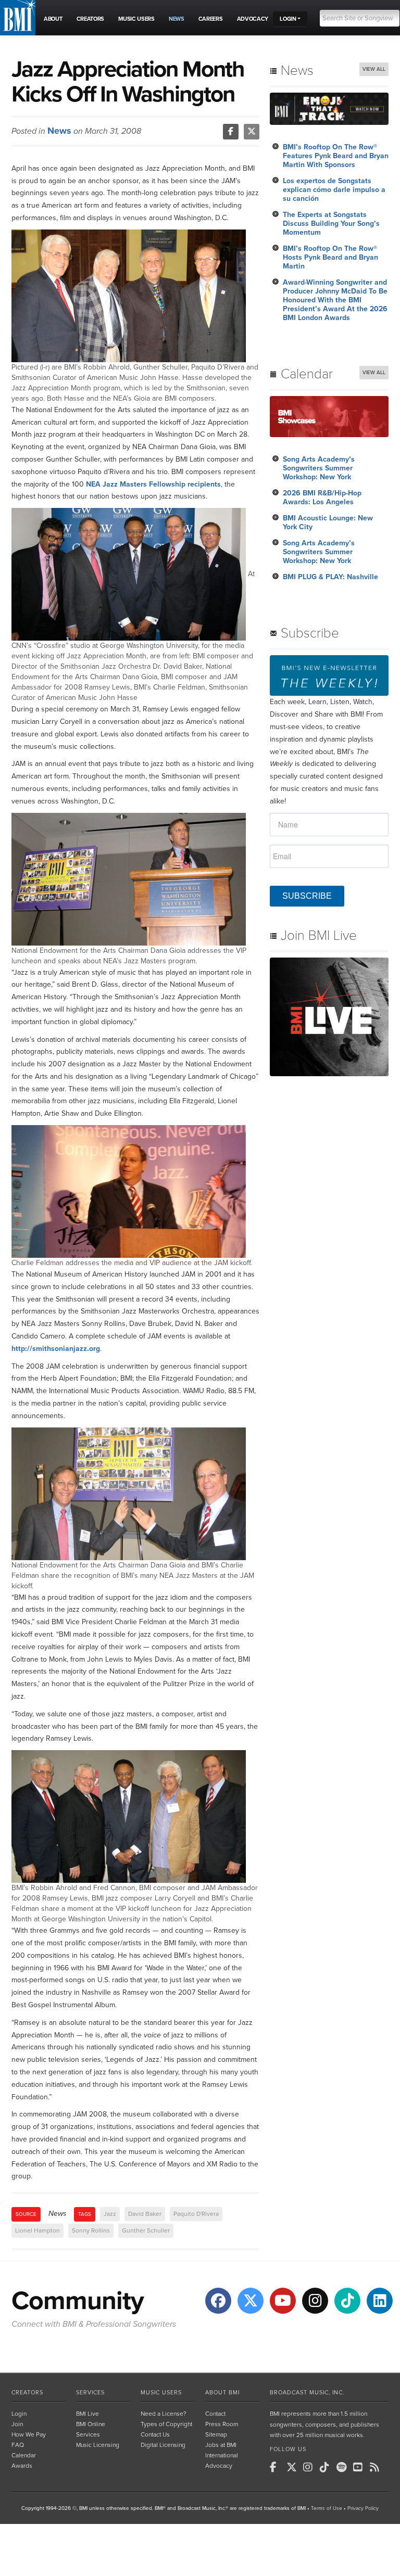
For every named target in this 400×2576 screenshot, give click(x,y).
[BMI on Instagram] (310, 2467)
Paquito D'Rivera (196, 2214)
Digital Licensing (163, 2445)
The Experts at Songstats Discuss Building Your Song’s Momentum (331, 224)
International (222, 2455)
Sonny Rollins (91, 2230)
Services (90, 2393)
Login (19, 2414)
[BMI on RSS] (377, 2467)
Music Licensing (98, 2445)
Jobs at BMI (221, 2445)
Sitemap (216, 2434)
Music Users (161, 2393)
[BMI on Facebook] (277, 2467)
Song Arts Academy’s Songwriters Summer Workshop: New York (319, 468)
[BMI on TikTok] (327, 2467)
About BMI (222, 2393)
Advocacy (219, 2466)
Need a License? (164, 2414)
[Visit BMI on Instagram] (315, 2301)
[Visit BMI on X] (251, 2301)
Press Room (222, 2424)
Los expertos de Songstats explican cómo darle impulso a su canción (334, 190)
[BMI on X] (294, 2467)
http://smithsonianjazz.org (56, 1349)
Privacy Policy (363, 2508)
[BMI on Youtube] (360, 2467)
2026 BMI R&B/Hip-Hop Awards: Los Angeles (322, 498)
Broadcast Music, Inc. (307, 2393)
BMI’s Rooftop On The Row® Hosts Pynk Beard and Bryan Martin (330, 257)
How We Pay (29, 2434)
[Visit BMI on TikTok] (347, 2301)
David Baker (145, 2214)
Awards (22, 2466)
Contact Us (155, 2434)
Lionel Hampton (37, 2230)
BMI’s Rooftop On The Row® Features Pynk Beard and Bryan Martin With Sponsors (336, 156)
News (59, 131)
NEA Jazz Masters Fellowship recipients (153, 484)
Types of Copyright (166, 2424)
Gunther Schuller (146, 2230)
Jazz (110, 2214)
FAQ (18, 2445)
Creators (27, 2393)
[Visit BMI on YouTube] (283, 2301)
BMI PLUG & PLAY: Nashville (330, 577)
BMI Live (87, 2414)
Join (17, 2424)
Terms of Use (327, 2508)
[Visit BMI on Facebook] (218, 2301)
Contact (215, 2414)
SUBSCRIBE (307, 896)
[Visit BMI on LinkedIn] (380, 2301)
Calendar (24, 2455)
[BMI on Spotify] (344, 2467)
